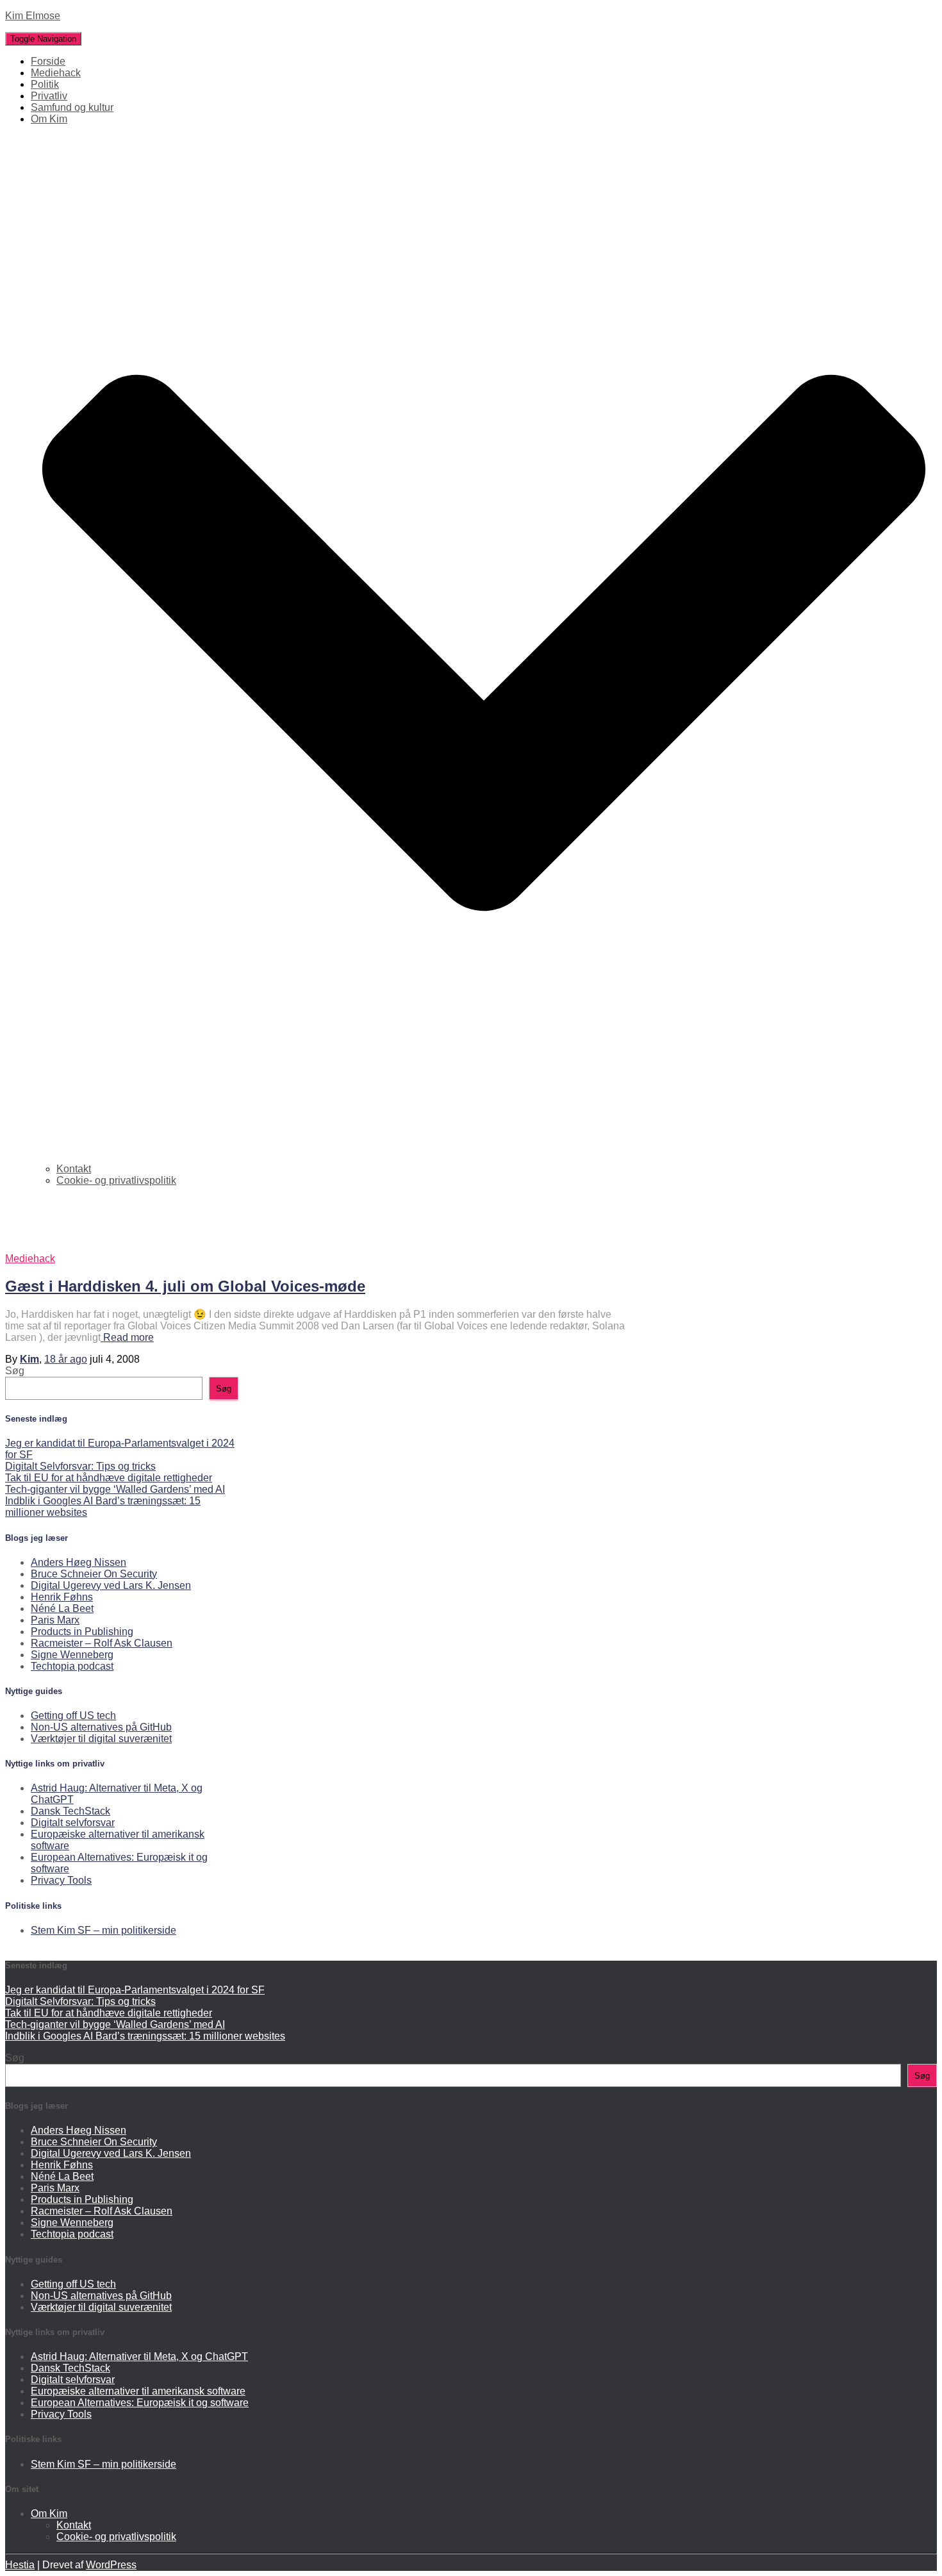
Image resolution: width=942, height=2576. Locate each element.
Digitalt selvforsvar (73, 1823)
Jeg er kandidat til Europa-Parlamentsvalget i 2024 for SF (135, 1990)
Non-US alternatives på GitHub (101, 1727)
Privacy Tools (61, 1880)
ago (66, 1359)
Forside (48, 61)
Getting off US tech (73, 1716)
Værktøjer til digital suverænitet (101, 1739)
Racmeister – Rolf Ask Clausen (102, 1643)
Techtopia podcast (72, 1666)
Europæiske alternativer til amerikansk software (138, 2391)
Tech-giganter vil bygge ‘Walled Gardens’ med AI (115, 1489)
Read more (127, 1337)
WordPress (111, 2565)
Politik (45, 84)
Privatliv (49, 96)
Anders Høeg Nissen (78, 1562)
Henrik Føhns (62, 1597)
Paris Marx (55, 1620)
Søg (15, 1371)
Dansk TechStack (70, 1811)
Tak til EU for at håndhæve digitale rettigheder (109, 1478)
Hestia (20, 2565)
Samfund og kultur (72, 107)
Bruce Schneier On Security (94, 1574)
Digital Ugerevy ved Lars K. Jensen (111, 1585)
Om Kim (49, 2514)
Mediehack (56, 73)
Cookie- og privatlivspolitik (116, 1180)
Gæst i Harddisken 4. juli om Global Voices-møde (185, 1286)
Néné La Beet (62, 1608)
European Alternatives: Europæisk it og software (140, 2403)
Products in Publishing (82, 1632)
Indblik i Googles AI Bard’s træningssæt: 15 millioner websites (145, 2036)
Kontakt (74, 1169)
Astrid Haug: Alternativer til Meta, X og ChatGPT (139, 2356)
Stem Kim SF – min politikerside (103, 1930)
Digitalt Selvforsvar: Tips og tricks (80, 1466)
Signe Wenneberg (72, 1655)
